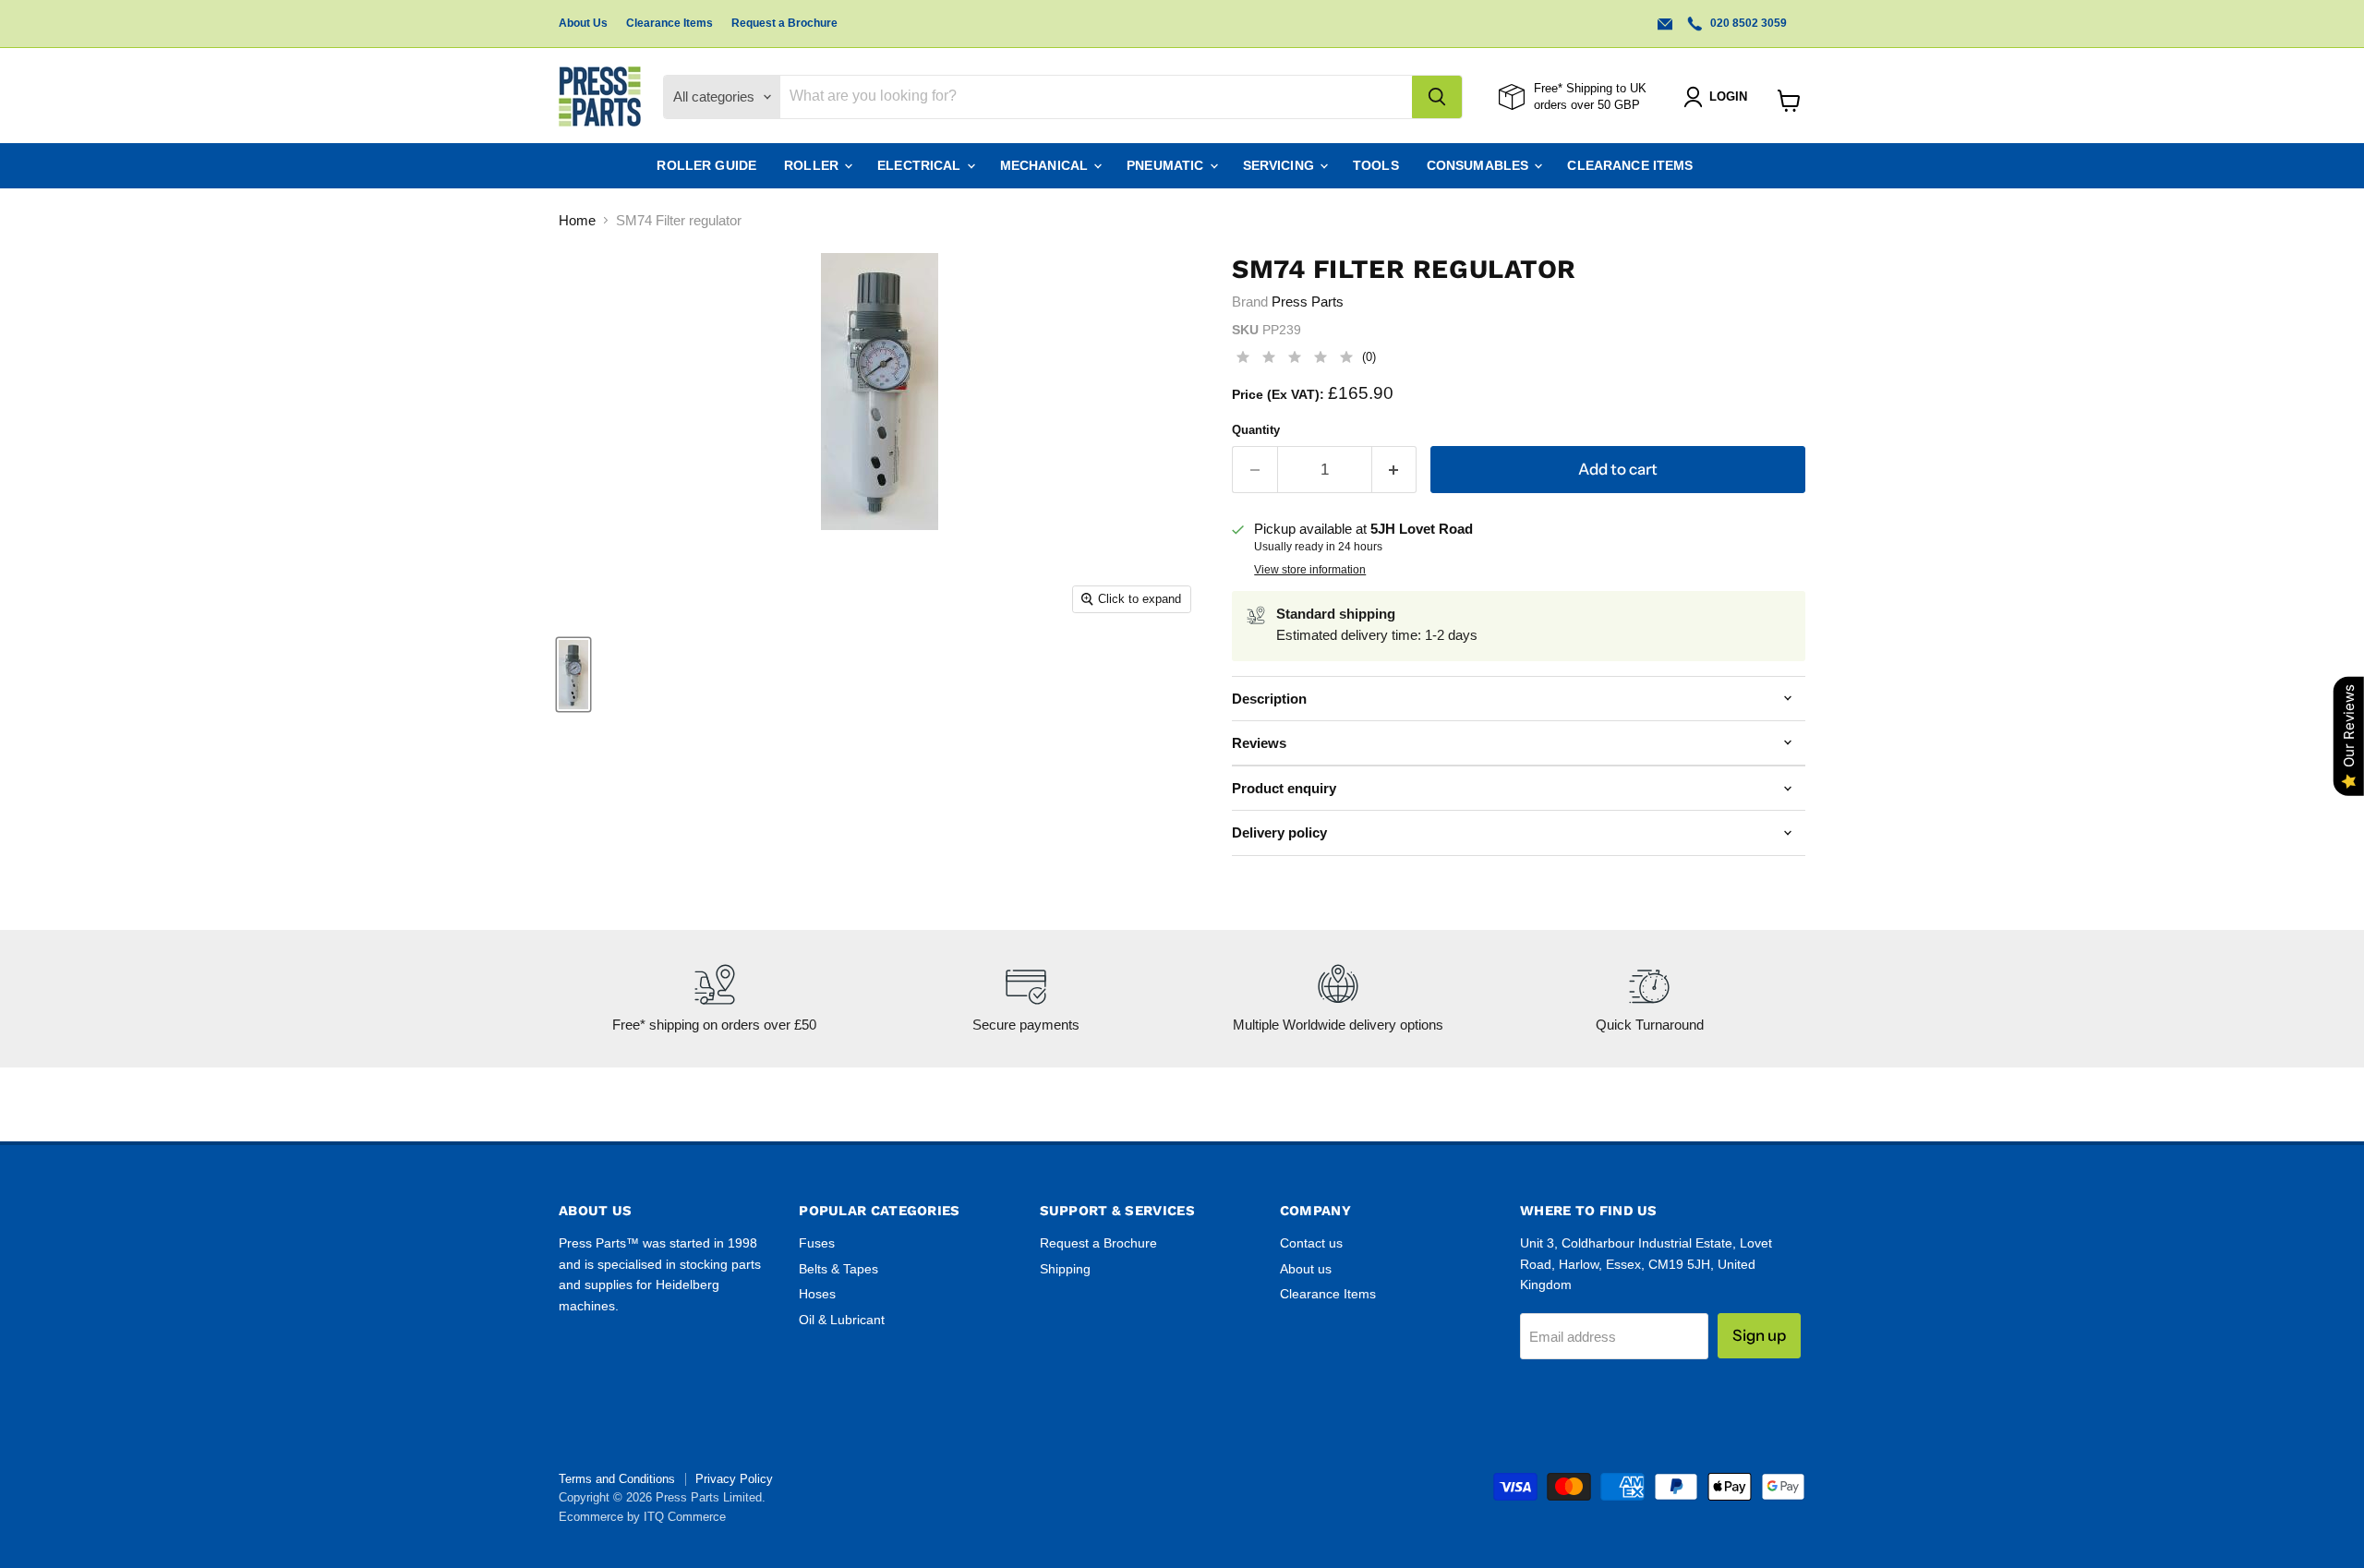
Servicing (1280, 165)
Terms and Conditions (617, 1479)
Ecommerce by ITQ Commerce (642, 1517)
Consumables (1480, 165)
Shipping (1065, 1269)
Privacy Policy (734, 1479)
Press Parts (1308, 302)
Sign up (1759, 1335)
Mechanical (1046, 165)
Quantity (1256, 430)
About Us (583, 23)
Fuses (817, 1243)
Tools (1376, 165)
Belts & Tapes (838, 1269)
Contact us (1311, 1243)
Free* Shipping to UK (1590, 88)
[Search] (1437, 97)
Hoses (817, 1294)
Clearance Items (669, 23)
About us (1306, 1269)
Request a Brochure (784, 23)
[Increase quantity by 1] (1395, 470)
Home (577, 220)
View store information (1310, 570)
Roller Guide (706, 165)
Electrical (921, 165)
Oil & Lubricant (842, 1320)
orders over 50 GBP (1587, 105)
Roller (813, 165)
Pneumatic (1167, 165)
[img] (1295, 360)
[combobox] (1096, 97)
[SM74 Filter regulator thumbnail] (573, 675)
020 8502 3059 (1747, 23)
